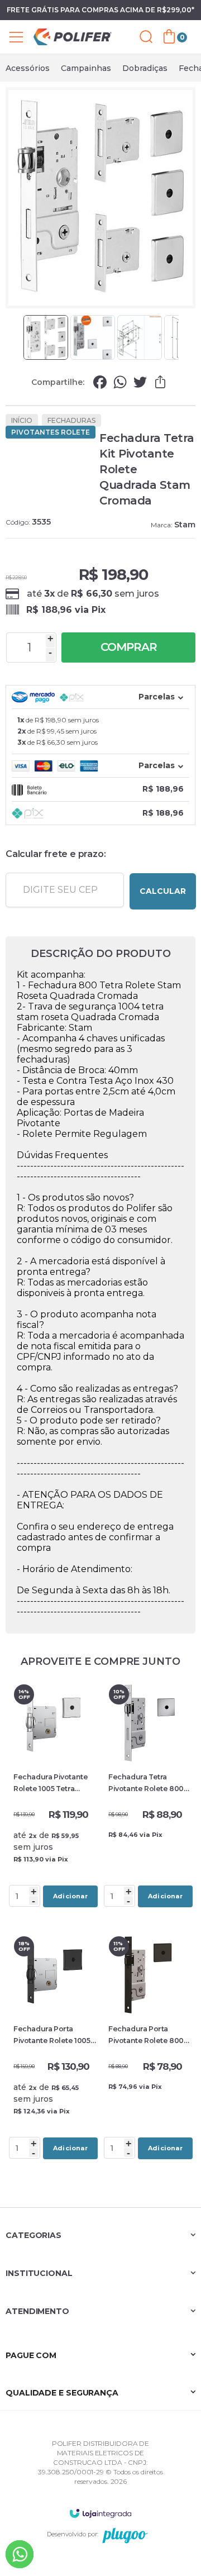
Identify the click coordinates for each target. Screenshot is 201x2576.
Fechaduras (71, 420)
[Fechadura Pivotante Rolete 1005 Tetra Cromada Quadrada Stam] (53, 1796)
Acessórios (28, 68)
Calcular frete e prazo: (56, 854)
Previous (18, 337)
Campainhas (86, 68)
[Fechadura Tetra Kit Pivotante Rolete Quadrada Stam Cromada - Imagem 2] (93, 337)
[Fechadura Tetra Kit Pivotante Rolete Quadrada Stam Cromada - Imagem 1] (46, 337)
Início (22, 420)
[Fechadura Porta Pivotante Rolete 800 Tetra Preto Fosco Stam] (148, 2048)
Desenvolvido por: (73, 2534)
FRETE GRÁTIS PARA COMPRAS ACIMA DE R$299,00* (100, 10)
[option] (28, 68)
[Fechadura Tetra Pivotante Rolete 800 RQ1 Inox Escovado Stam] (148, 1796)
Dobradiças (145, 68)
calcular (163, 891)
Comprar (129, 647)
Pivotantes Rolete (51, 432)
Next (183, 337)
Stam (185, 525)
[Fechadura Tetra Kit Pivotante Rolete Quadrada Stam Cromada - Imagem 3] (140, 337)
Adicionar (70, 1896)
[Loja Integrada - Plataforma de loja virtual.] (100, 2513)
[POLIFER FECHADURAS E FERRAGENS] (73, 37)
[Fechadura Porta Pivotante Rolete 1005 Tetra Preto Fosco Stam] (53, 2048)
